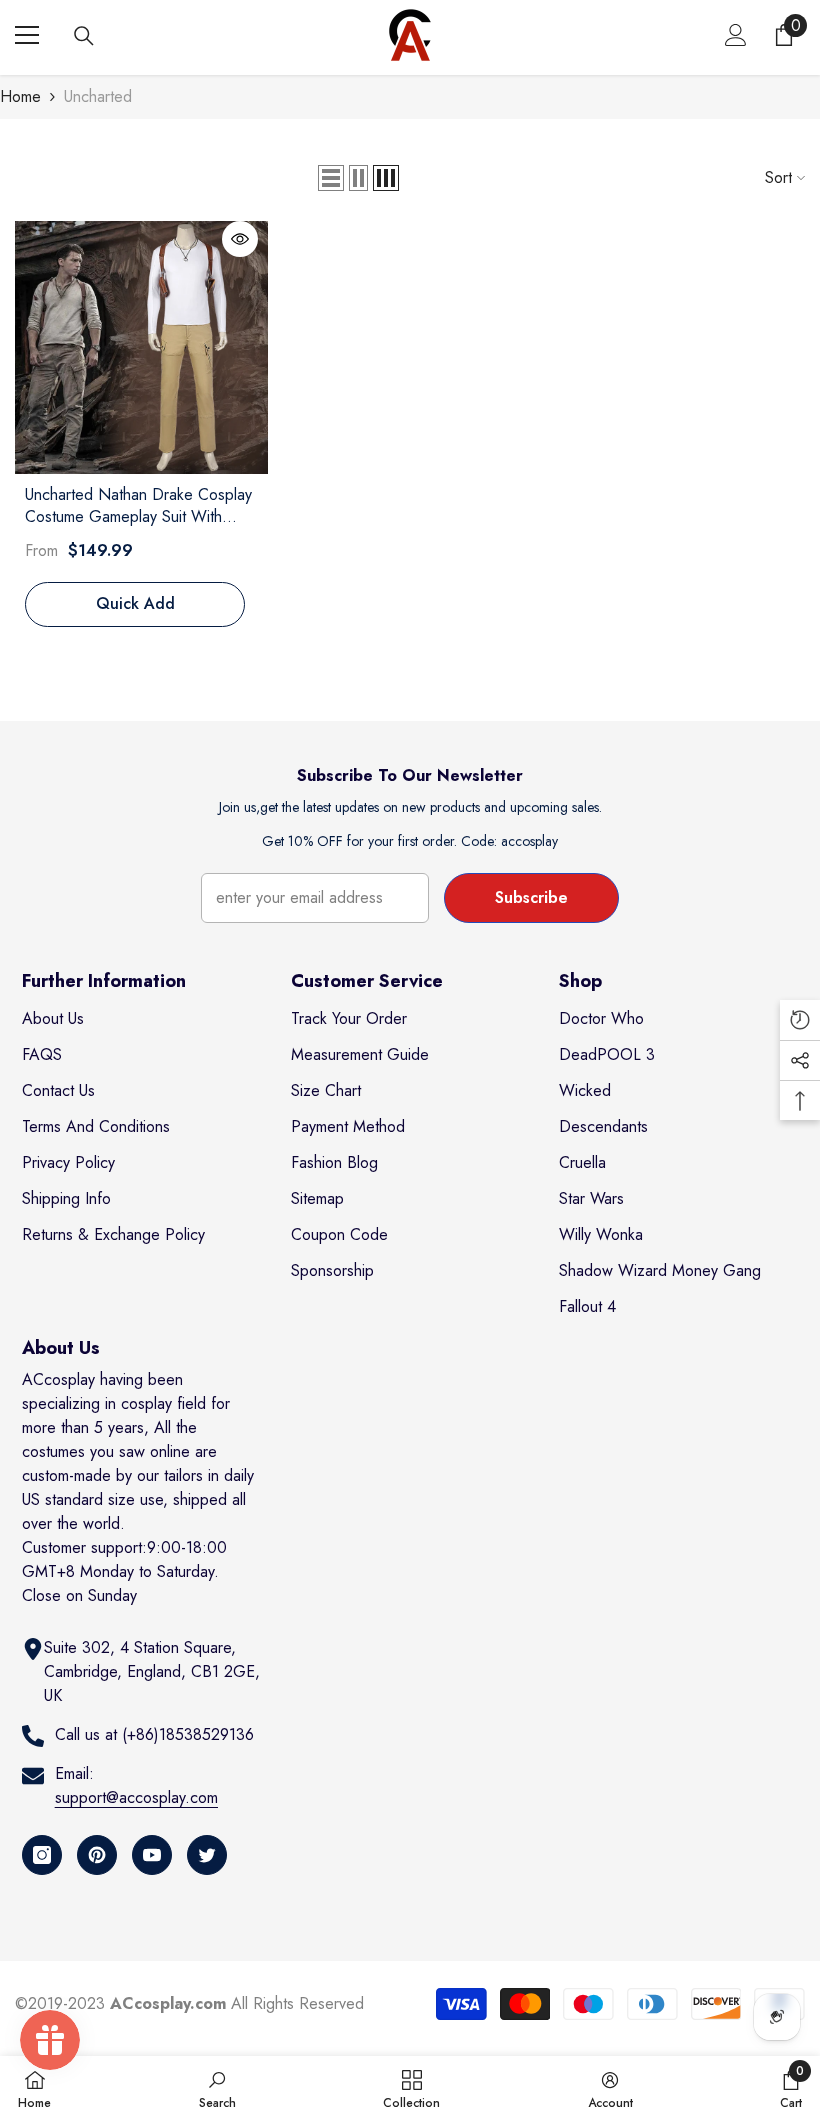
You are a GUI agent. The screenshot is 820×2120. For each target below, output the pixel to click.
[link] (217, 2088)
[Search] (84, 36)
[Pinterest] (97, 1855)
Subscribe (531, 897)
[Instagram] (42, 1855)
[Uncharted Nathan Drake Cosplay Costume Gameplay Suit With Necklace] (141, 347)
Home (20, 96)
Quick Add (135, 603)
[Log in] (736, 35)
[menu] (27, 35)
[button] (331, 178)
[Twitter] (207, 1855)
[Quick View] (240, 239)
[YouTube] (152, 1855)
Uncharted (98, 96)
